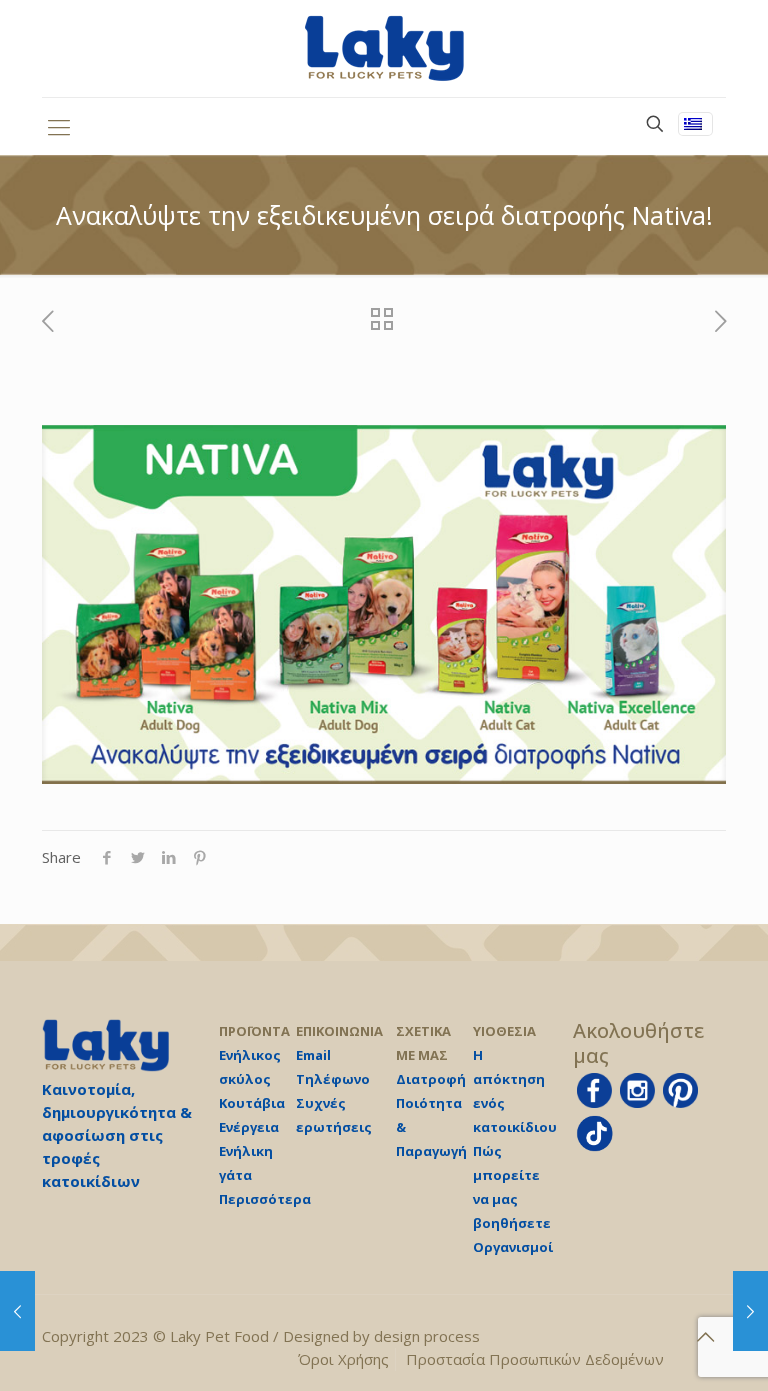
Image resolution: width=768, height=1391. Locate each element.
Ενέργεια (249, 1127)
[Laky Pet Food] (384, 48)
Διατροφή (431, 1079)
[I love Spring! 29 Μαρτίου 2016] (17, 1311)
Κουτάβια (252, 1103)
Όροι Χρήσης (343, 1359)
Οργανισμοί (513, 1247)
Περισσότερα (265, 1199)
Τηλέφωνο (333, 1079)
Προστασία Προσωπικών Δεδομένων (535, 1359)
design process (427, 1336)
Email (313, 1055)
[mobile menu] (59, 126)
